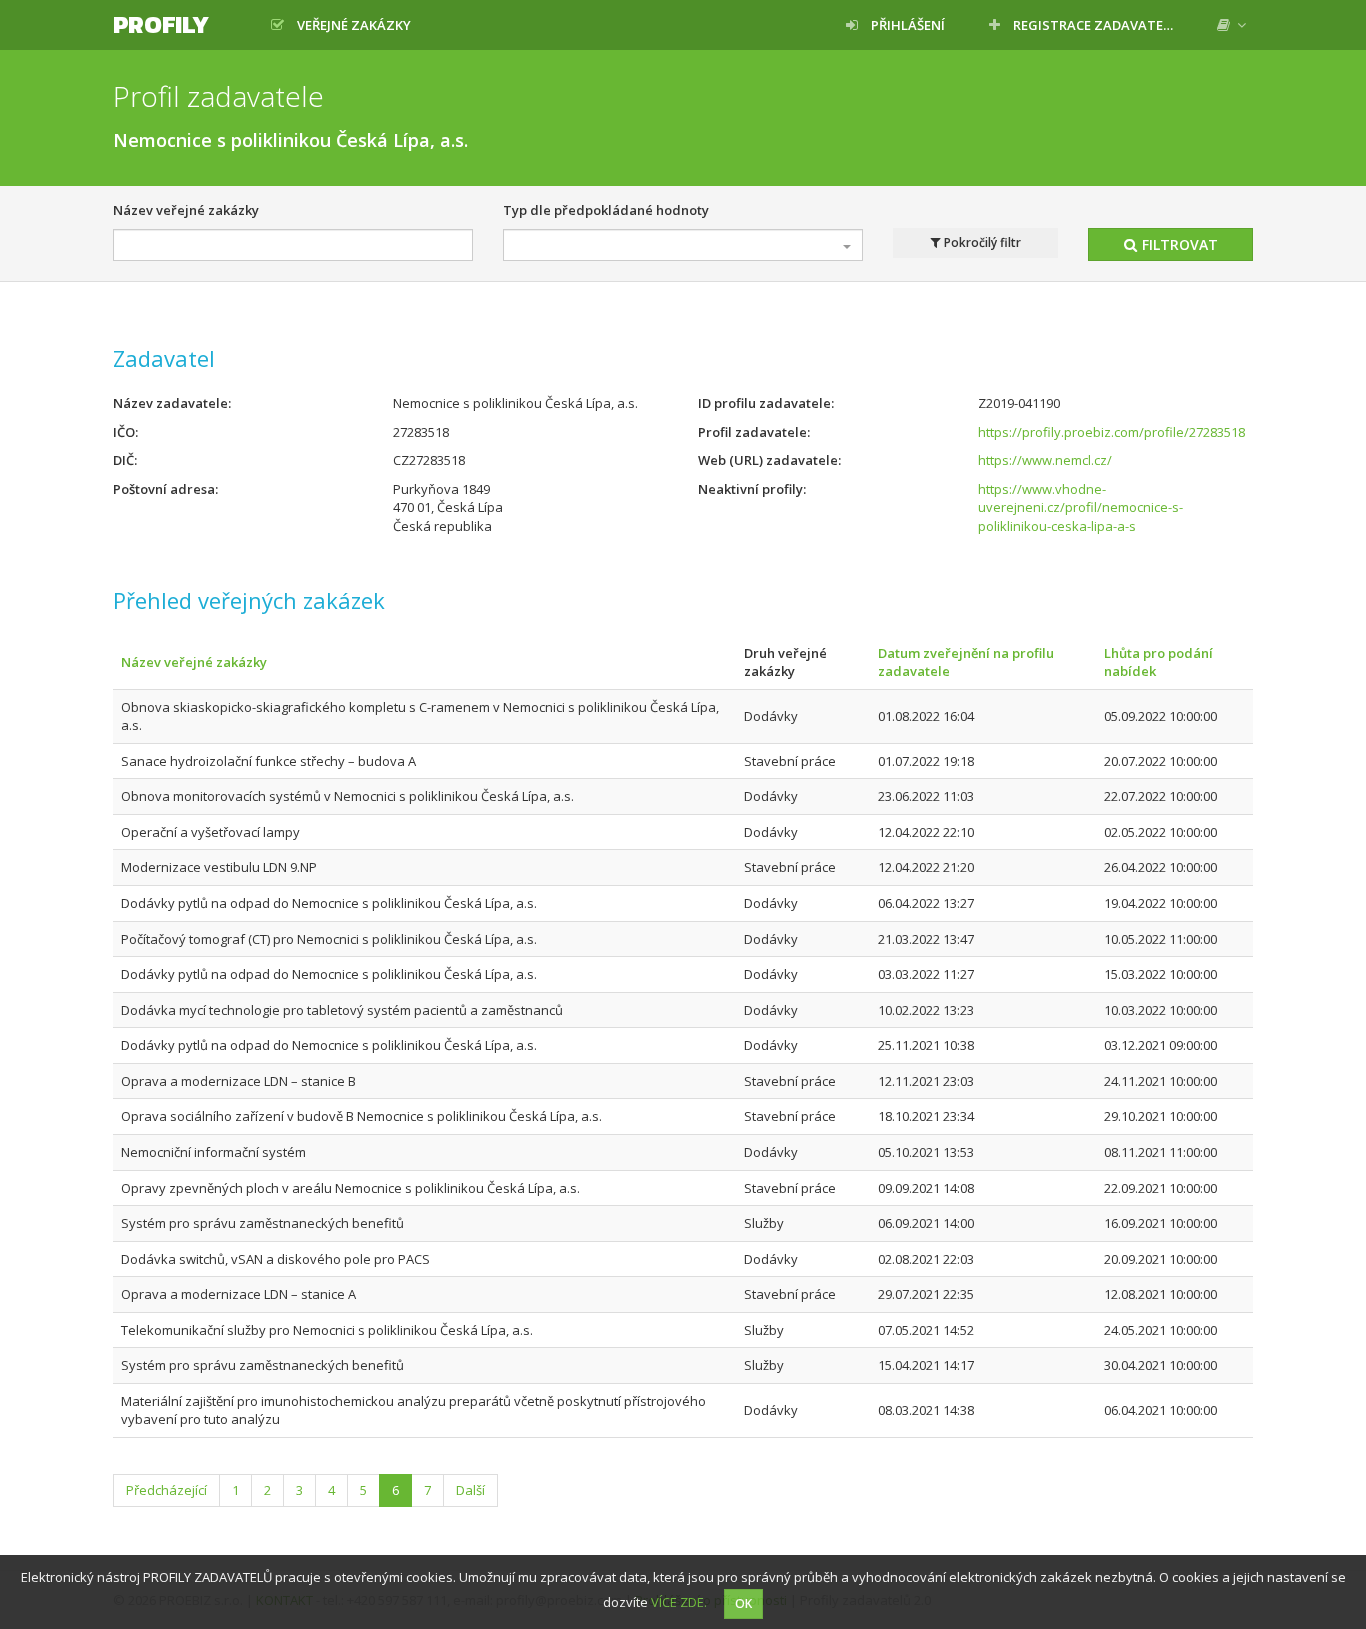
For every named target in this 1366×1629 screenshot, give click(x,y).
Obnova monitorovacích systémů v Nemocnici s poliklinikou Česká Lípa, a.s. (347, 796)
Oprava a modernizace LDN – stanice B (238, 1081)
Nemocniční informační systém (213, 1152)
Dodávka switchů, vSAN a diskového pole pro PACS (275, 1259)
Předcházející (166, 1490)
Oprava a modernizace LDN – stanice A (238, 1294)
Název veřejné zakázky (186, 210)
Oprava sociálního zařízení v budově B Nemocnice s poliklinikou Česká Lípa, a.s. (361, 1116)
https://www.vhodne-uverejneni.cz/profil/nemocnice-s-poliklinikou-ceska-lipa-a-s (1080, 507)
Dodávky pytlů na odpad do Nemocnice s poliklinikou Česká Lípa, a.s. (329, 903)
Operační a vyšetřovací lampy (210, 832)
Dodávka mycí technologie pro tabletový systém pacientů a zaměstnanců (342, 1010)
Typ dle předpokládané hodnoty (606, 210)
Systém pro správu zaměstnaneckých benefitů (262, 1223)
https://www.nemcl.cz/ (1045, 460)
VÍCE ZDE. (679, 1602)
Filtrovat (1178, 244)
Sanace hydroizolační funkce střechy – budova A (268, 761)
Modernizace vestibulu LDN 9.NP (219, 867)
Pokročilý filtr (981, 242)
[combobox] (683, 245)
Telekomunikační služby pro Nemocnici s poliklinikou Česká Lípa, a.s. (327, 1330)
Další (470, 1490)
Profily (161, 24)
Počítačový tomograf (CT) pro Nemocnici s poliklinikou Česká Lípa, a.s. (329, 939)
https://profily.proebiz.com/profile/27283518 (1111, 432)
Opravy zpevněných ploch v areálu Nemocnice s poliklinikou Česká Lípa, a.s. (350, 1188)
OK (743, 1603)
